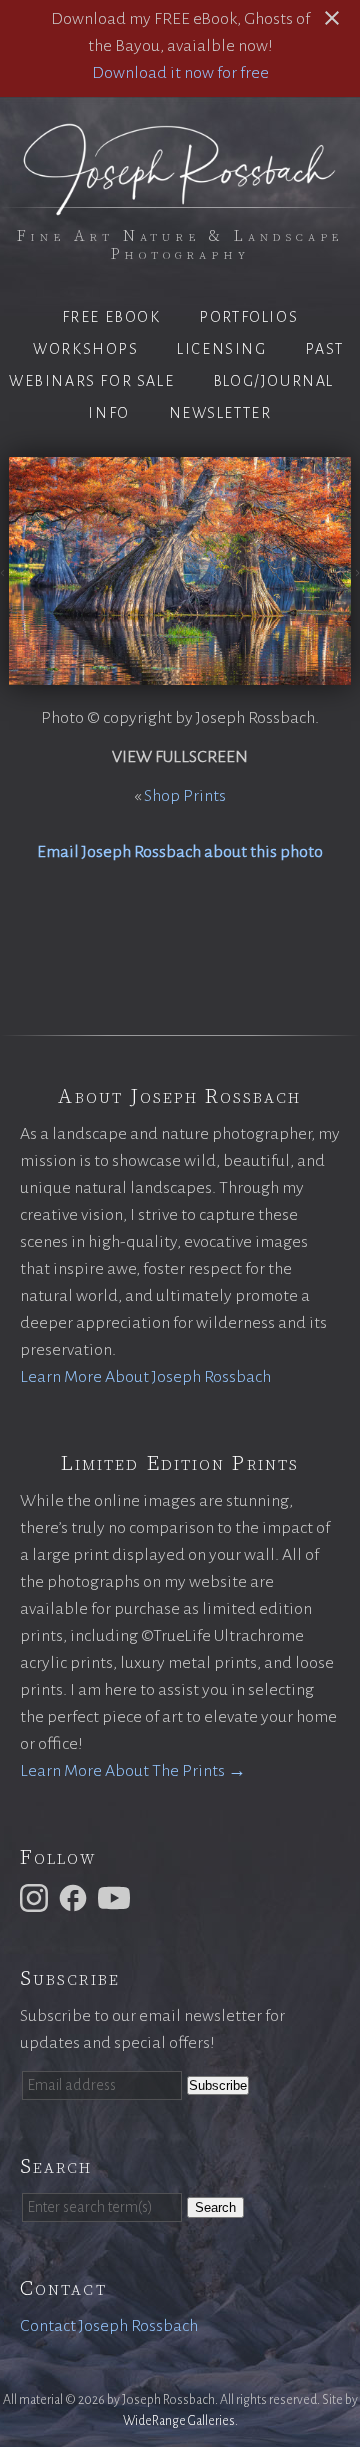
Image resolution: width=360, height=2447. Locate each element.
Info (108, 413)
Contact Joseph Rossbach (109, 2326)
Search (215, 2207)
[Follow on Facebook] (76, 1897)
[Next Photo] (355, 571)
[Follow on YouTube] (117, 1897)
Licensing (221, 349)
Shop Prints (185, 796)
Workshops (85, 349)
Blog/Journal (273, 381)
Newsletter (220, 413)
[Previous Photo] (4, 571)
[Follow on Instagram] (37, 1897)
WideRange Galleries (179, 2421)
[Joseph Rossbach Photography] (180, 203)
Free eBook (111, 317)
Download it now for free (180, 73)
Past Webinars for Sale (176, 365)
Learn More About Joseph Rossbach (145, 1377)
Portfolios (248, 317)
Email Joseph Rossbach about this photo (180, 852)
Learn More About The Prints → (133, 1771)
